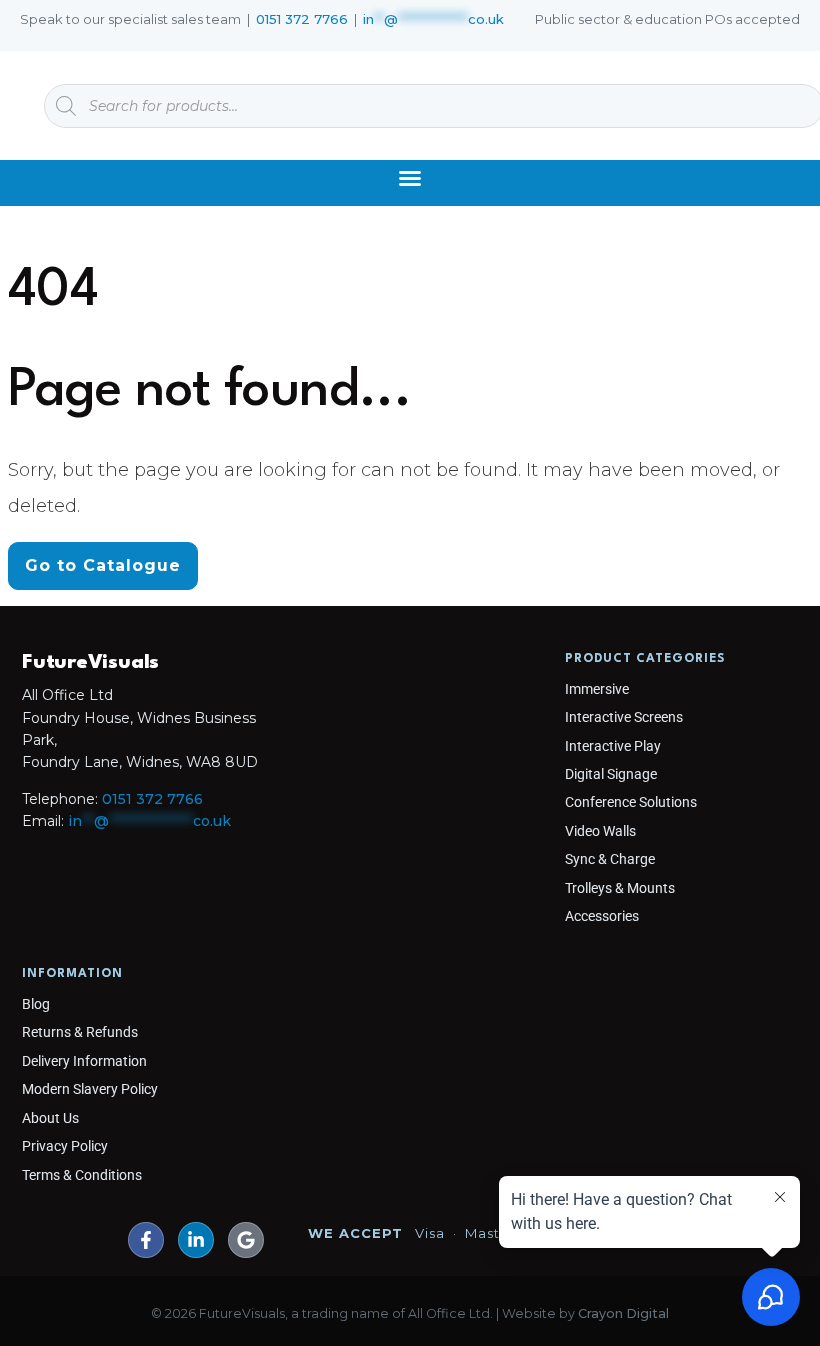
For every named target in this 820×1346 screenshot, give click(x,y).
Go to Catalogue (103, 565)
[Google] (246, 1240)
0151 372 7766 (302, 19)
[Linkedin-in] (196, 1240)
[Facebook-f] (146, 1240)
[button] (410, 178)
